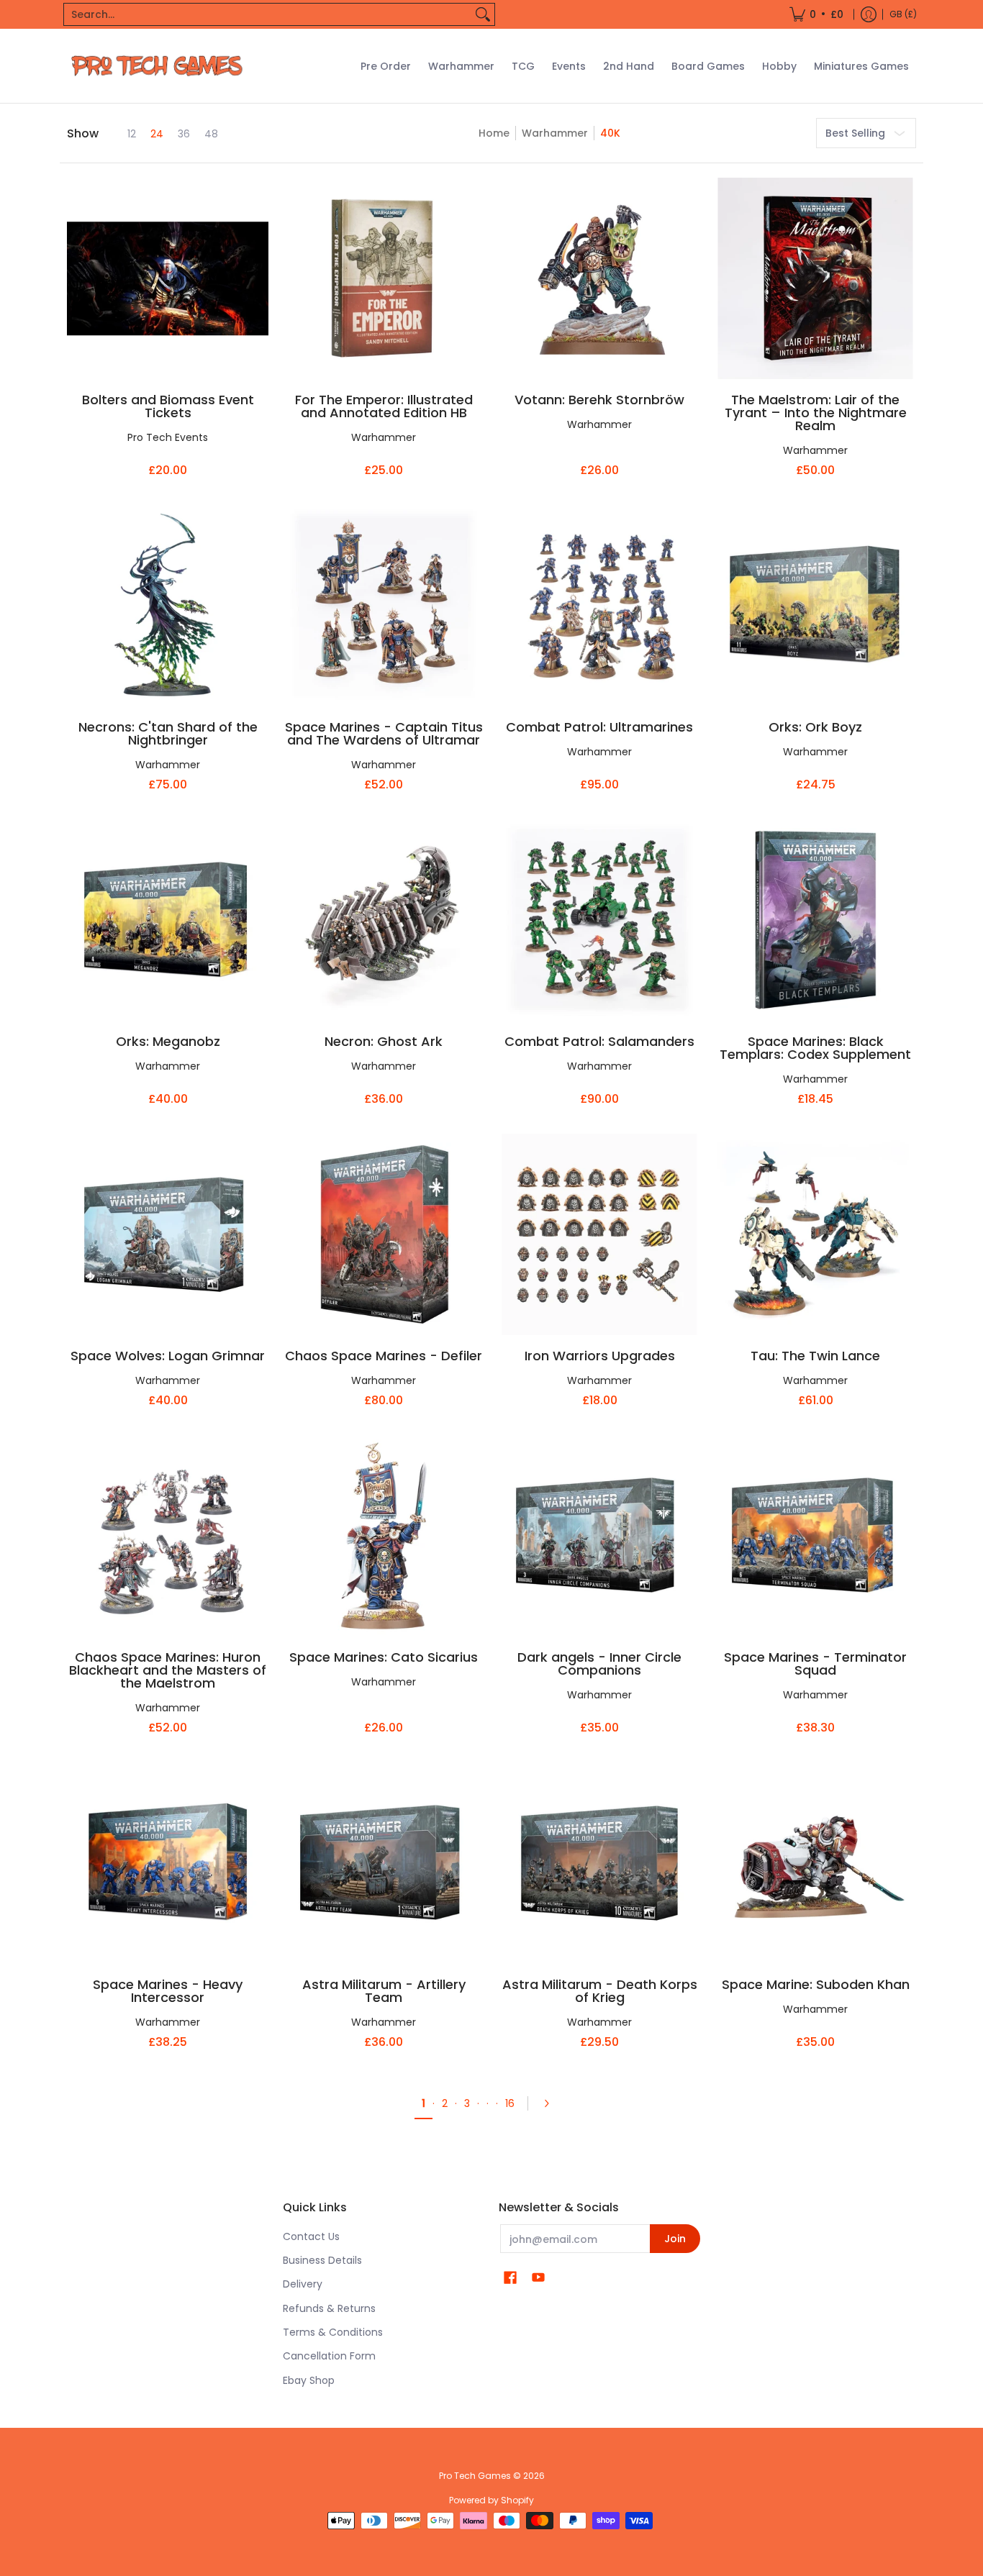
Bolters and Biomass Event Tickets (168, 406)
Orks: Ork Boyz (815, 727)
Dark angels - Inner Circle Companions (599, 1664)
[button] (510, 2278)
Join (675, 2239)
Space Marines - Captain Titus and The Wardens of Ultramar (384, 733)
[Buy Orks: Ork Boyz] (815, 606)
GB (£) (903, 14)
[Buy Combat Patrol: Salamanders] (599, 920)
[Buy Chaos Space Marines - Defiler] (384, 1234)
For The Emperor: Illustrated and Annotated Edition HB (384, 406)
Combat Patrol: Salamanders (599, 1041)
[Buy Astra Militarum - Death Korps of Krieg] (599, 1863)
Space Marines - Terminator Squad (815, 1664)
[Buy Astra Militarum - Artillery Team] (384, 1863)
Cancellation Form (329, 2356)
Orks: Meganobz (168, 1041)
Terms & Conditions (333, 2332)
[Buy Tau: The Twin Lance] (815, 1234)
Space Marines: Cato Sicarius (384, 1657)
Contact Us (311, 2236)
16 (510, 2103)
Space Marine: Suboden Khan (816, 1984)
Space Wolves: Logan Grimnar (168, 1356)
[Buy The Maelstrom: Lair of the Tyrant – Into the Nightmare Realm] (815, 278)
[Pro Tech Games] (157, 66)
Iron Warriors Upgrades (600, 1356)
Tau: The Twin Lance (815, 1356)
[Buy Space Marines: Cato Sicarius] (384, 1536)
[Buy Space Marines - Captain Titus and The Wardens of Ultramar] (384, 606)
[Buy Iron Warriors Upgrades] (599, 1234)
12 (132, 134)
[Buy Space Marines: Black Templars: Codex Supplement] (815, 920)
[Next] (551, 2103)
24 (157, 134)
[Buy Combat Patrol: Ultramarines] (599, 606)
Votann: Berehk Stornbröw (599, 400)
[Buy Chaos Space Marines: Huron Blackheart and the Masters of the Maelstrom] (168, 1536)
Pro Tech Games (475, 2476)
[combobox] (268, 14)
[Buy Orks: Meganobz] (168, 920)
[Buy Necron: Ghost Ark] (384, 920)
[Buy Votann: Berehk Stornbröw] (599, 278)
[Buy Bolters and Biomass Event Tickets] (168, 278)
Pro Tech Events (168, 437)
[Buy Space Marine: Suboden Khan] (815, 1863)
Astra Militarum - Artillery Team (384, 1991)
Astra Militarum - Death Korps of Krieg (600, 1991)
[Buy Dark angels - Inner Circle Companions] (599, 1536)
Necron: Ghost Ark (384, 1041)
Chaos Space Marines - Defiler (384, 1356)
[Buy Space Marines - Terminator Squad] (815, 1536)
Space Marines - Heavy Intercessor (168, 1991)
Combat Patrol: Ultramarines (599, 727)
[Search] (483, 14)
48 (211, 134)
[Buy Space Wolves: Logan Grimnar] (168, 1234)
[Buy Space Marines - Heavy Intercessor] (168, 1863)
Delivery (303, 2284)
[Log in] (869, 14)
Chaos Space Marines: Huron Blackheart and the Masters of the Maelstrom (168, 1670)
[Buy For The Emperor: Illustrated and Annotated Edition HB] (384, 278)
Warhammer (555, 133)
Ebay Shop (309, 2380)
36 (184, 134)
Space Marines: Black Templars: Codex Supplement (815, 1048)
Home (494, 133)
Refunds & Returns (329, 2308)
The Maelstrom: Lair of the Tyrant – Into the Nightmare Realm (816, 413)
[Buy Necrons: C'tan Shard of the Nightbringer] (168, 606)
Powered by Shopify (491, 2500)
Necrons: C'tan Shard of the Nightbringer (168, 733)
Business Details (322, 2260)
